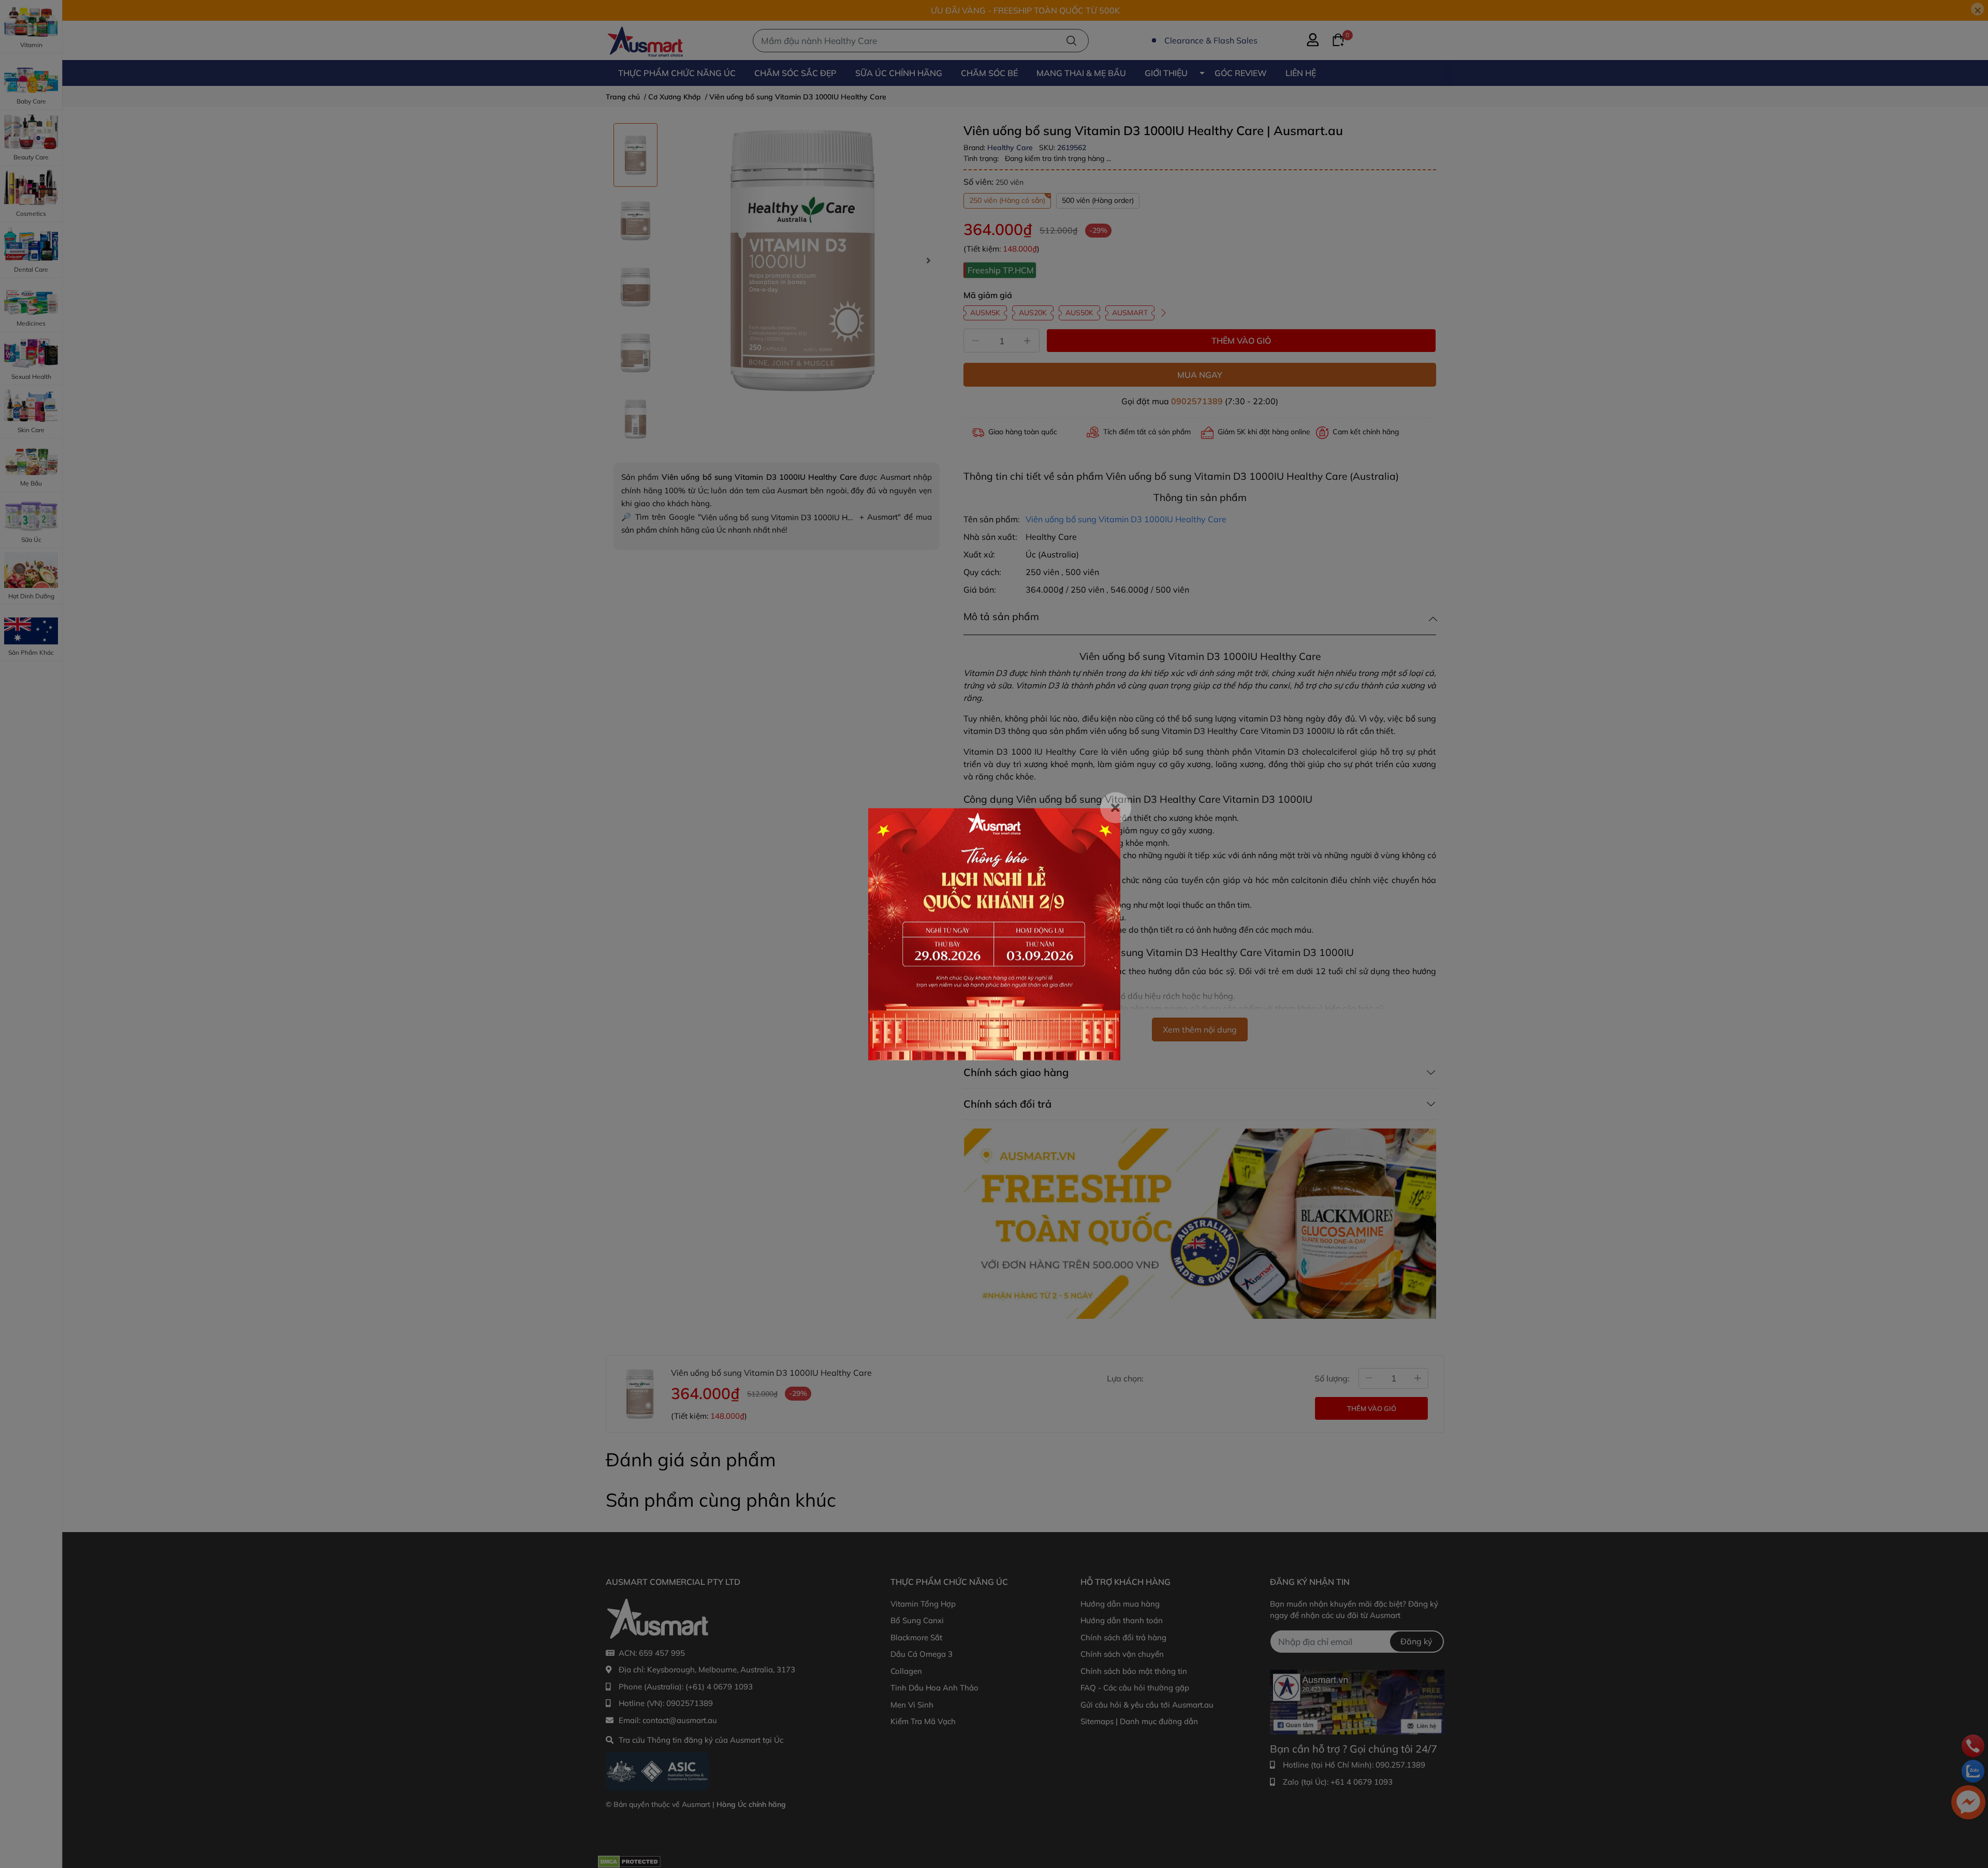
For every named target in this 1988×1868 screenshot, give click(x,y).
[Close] (1116, 807)
